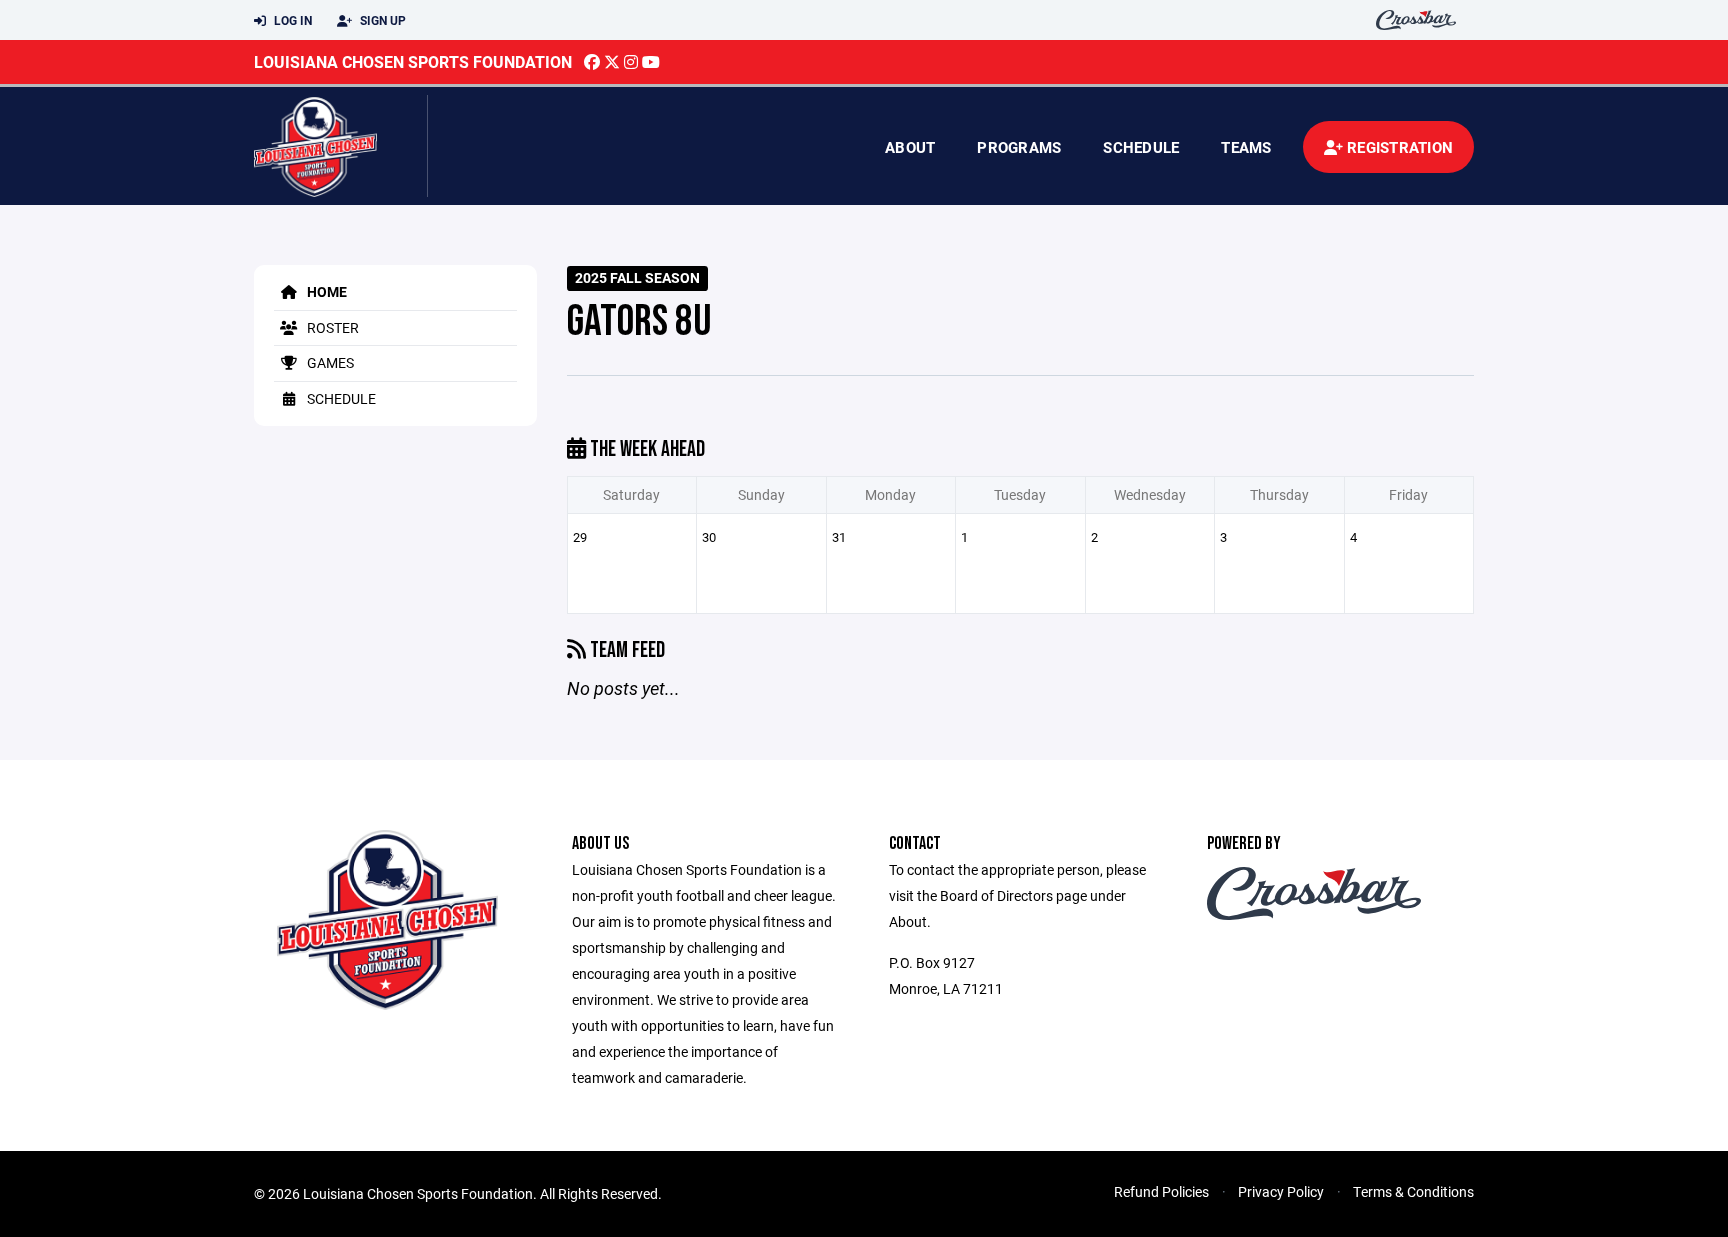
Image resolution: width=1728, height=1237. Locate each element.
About (910, 147)
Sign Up (381, 20)
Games (329, 362)
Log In (291, 20)
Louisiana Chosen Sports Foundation (413, 61)
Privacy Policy (1281, 1191)
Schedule (1141, 147)
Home (325, 291)
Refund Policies (1161, 1191)
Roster (331, 327)
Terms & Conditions (1413, 1191)
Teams (1246, 147)
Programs (1019, 147)
